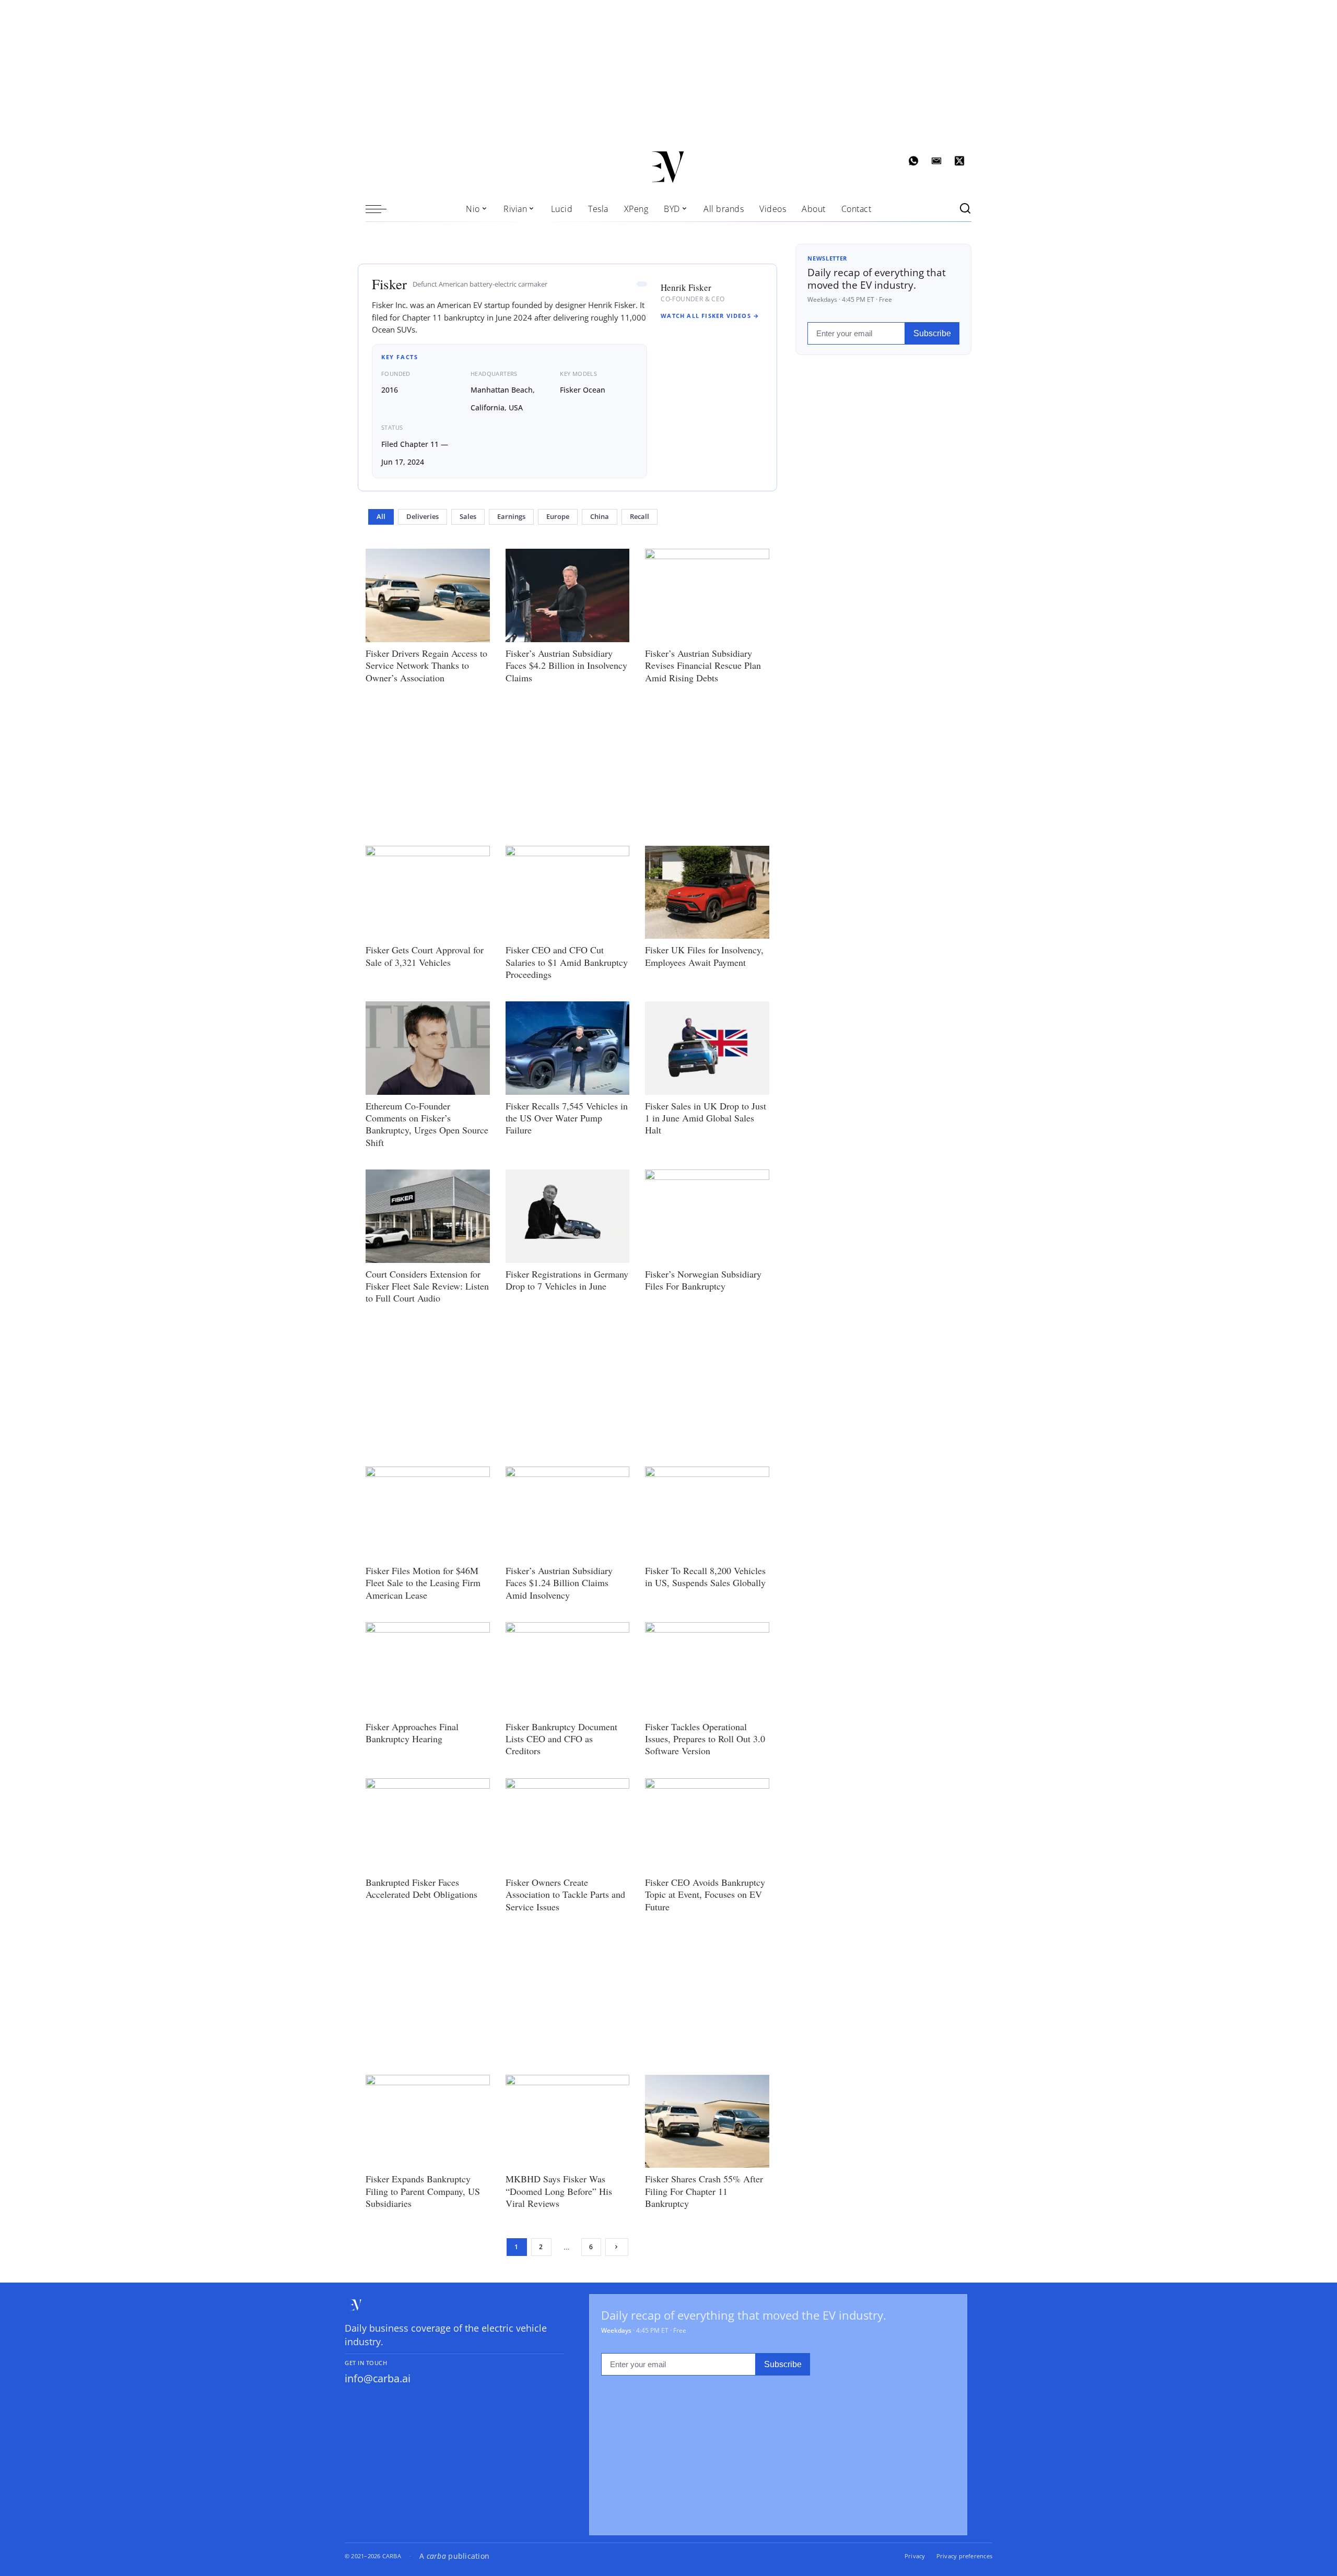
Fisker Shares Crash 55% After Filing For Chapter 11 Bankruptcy (704, 2191)
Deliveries (423, 517)
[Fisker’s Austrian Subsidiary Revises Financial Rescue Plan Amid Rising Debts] (707, 595)
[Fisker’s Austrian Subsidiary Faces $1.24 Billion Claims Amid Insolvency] (568, 1513)
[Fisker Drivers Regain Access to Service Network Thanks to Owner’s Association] (428, 595)
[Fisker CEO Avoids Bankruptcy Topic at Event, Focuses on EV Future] (707, 1825)
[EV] (668, 167)
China (600, 517)
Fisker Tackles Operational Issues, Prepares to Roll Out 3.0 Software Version (705, 1739)
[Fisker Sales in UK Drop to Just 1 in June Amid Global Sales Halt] (707, 1048)
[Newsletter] (936, 161)
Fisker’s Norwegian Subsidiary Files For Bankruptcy (703, 1280)
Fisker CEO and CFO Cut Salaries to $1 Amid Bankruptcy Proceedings (567, 962)
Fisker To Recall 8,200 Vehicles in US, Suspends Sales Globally (705, 1576)
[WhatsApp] (913, 161)
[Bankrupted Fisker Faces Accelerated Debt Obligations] (428, 1825)
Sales (468, 517)
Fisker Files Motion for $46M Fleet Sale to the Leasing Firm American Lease (423, 1583)
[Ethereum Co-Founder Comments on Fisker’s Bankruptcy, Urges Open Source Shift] (428, 1048)
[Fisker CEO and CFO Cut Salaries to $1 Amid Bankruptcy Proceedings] (568, 892)
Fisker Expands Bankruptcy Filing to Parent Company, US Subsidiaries (423, 2191)
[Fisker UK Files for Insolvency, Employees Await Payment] (707, 892)
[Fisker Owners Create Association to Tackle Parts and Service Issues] (568, 1825)
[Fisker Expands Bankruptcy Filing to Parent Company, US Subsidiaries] (428, 2121)
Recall (640, 517)
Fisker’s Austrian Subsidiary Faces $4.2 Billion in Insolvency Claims (566, 665)
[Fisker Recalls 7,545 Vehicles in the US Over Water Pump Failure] (568, 1048)
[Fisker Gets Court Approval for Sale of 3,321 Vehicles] (428, 892)
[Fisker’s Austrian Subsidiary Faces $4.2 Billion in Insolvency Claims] (568, 595)
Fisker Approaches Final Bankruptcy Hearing (412, 1733)
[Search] (965, 209)
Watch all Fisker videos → (710, 316)
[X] (959, 161)
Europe (558, 517)
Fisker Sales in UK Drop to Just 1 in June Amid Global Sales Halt (706, 1118)
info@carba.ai (378, 2378)
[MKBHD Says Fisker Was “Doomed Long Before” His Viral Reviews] (568, 2121)
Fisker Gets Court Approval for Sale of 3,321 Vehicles (425, 956)
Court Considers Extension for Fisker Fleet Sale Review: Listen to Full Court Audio (427, 1286)
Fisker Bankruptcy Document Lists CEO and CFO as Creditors (561, 1739)
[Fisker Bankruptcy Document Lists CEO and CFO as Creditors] (568, 1669)
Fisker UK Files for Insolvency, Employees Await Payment (704, 956)
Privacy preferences (964, 2556)
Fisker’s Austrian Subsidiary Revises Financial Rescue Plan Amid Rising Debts (703, 665)
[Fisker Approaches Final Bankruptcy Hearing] (428, 1669)
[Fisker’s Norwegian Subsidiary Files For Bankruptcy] (707, 1216)
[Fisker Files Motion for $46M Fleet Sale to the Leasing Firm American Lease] (428, 1513)
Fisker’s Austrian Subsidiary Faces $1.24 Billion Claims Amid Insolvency (559, 1583)
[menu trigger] (381, 209)
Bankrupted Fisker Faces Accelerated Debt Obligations (421, 1888)
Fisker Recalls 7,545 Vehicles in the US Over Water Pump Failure (567, 1118)
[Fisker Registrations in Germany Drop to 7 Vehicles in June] (568, 1216)
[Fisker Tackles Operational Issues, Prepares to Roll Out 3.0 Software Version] (707, 1669)
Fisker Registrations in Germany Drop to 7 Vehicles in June (567, 1280)
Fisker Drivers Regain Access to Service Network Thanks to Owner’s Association (426, 665)
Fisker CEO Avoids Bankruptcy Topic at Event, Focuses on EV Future (705, 1894)
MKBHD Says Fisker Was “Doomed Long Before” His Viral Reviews (559, 2191)
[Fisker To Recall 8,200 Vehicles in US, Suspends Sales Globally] (707, 1513)
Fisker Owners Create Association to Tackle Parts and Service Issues (565, 1894)
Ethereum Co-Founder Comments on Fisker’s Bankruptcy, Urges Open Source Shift (427, 1124)
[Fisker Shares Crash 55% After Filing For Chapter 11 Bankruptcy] (707, 2121)
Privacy (915, 2556)
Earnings (511, 517)
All (381, 517)
